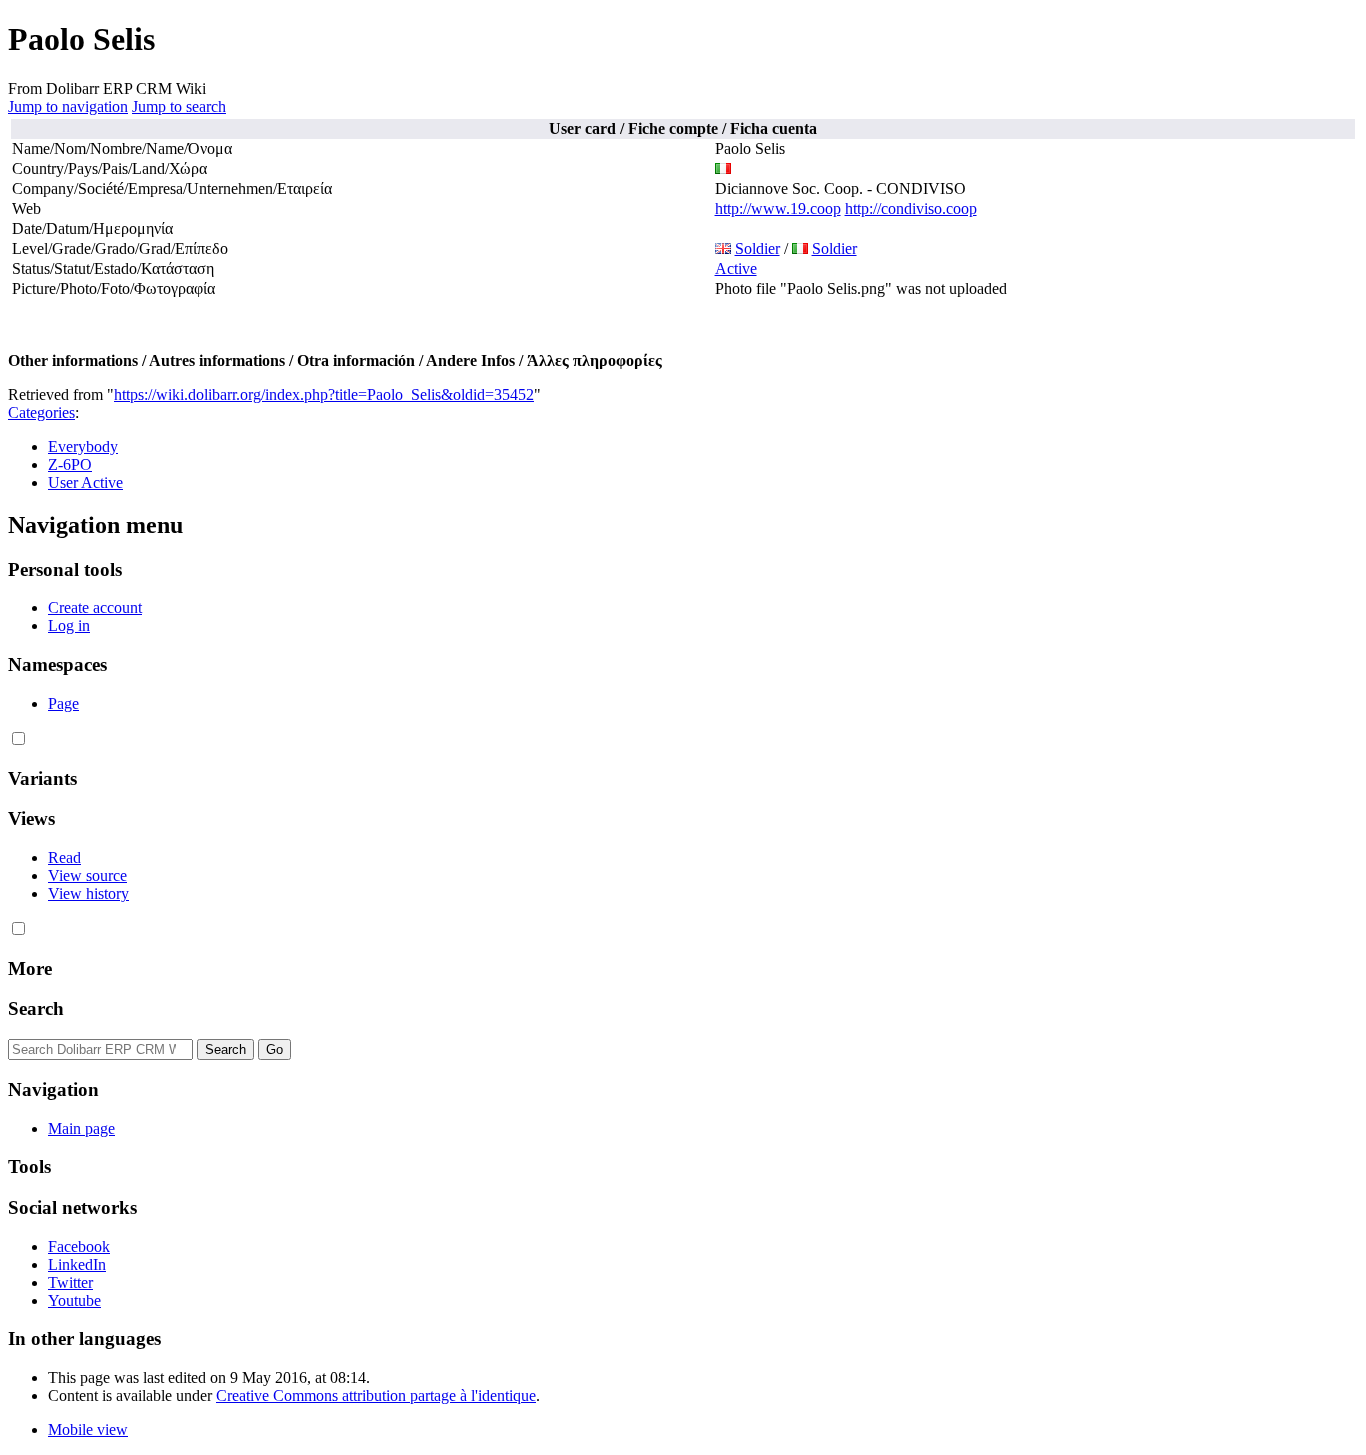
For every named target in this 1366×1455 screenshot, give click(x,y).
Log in (69, 625)
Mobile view (88, 1429)
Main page (81, 1128)
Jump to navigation (68, 106)
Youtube (74, 1300)
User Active (85, 482)
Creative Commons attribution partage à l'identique (376, 1395)
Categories (41, 412)
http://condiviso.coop (911, 208)
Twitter (70, 1282)
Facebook (79, 1246)
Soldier (757, 248)
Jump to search (179, 106)
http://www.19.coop (778, 208)
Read (64, 857)
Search (36, 1008)
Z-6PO (70, 464)
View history (88, 893)
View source (87, 875)
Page (63, 703)
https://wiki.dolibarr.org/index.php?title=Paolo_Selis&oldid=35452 (324, 394)
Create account (95, 607)
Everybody (83, 446)
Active (736, 268)
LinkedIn (77, 1264)
